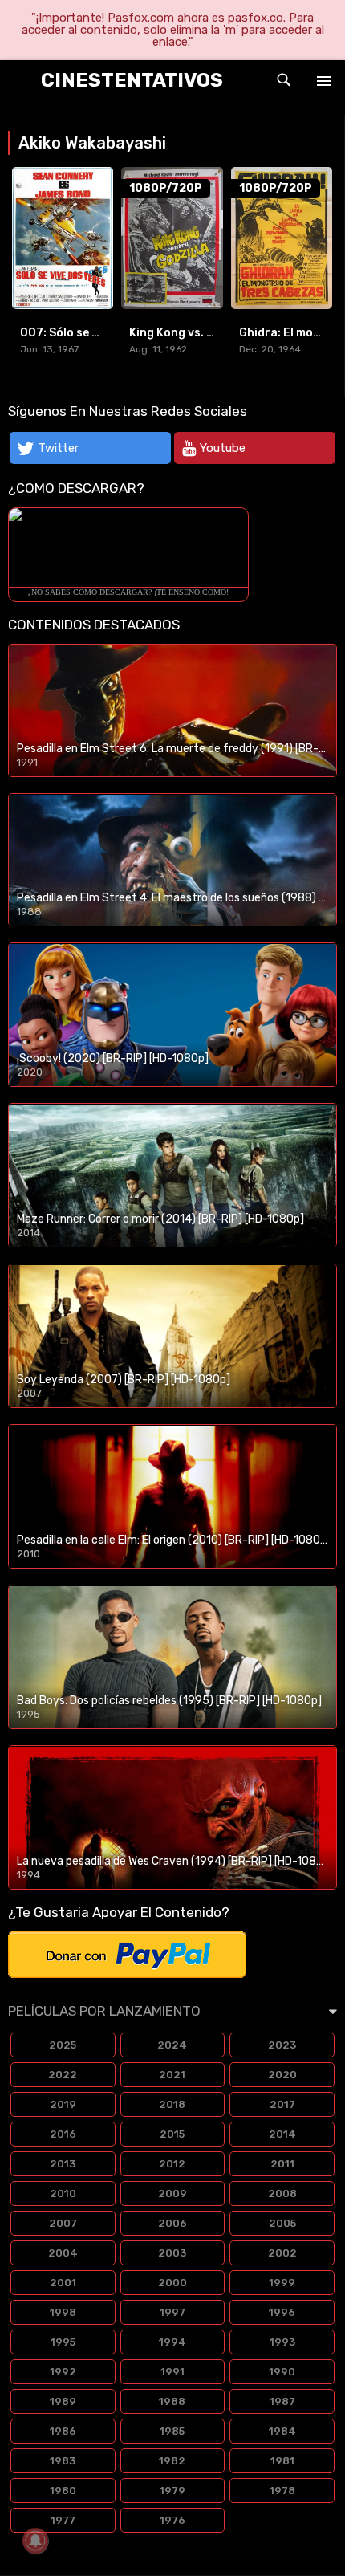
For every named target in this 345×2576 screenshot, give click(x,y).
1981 (282, 2461)
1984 (282, 2431)
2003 (172, 2253)
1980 (63, 2491)
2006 (172, 2223)
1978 (282, 2491)
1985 (172, 2431)
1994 (172, 2342)
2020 (282, 2075)
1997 (172, 2312)
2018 (172, 2104)
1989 (63, 2401)
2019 (63, 2104)
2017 (282, 2104)
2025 (63, 2045)
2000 (172, 2283)
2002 (282, 2253)
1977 (63, 2520)
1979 (172, 2491)
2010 (63, 2193)
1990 (282, 2372)
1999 (282, 2283)
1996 (282, 2312)
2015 (172, 2134)
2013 (63, 2164)
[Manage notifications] (35, 2541)
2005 (282, 2223)
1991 (172, 2372)
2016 (63, 2134)
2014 (282, 2134)
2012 (172, 2164)
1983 (63, 2461)
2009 (172, 2193)
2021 (172, 2075)
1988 (172, 2401)
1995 (63, 2342)
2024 (172, 2045)
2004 (63, 2253)
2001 (63, 2283)
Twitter (58, 448)
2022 (63, 2075)
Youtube (223, 448)
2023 (282, 2045)
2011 (282, 2164)
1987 (282, 2401)
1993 (282, 2342)
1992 (63, 2372)
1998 (63, 2312)
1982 (172, 2461)
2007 (63, 2223)
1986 (63, 2431)
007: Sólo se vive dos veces (96, 333)
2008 (282, 2193)
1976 (172, 2520)
